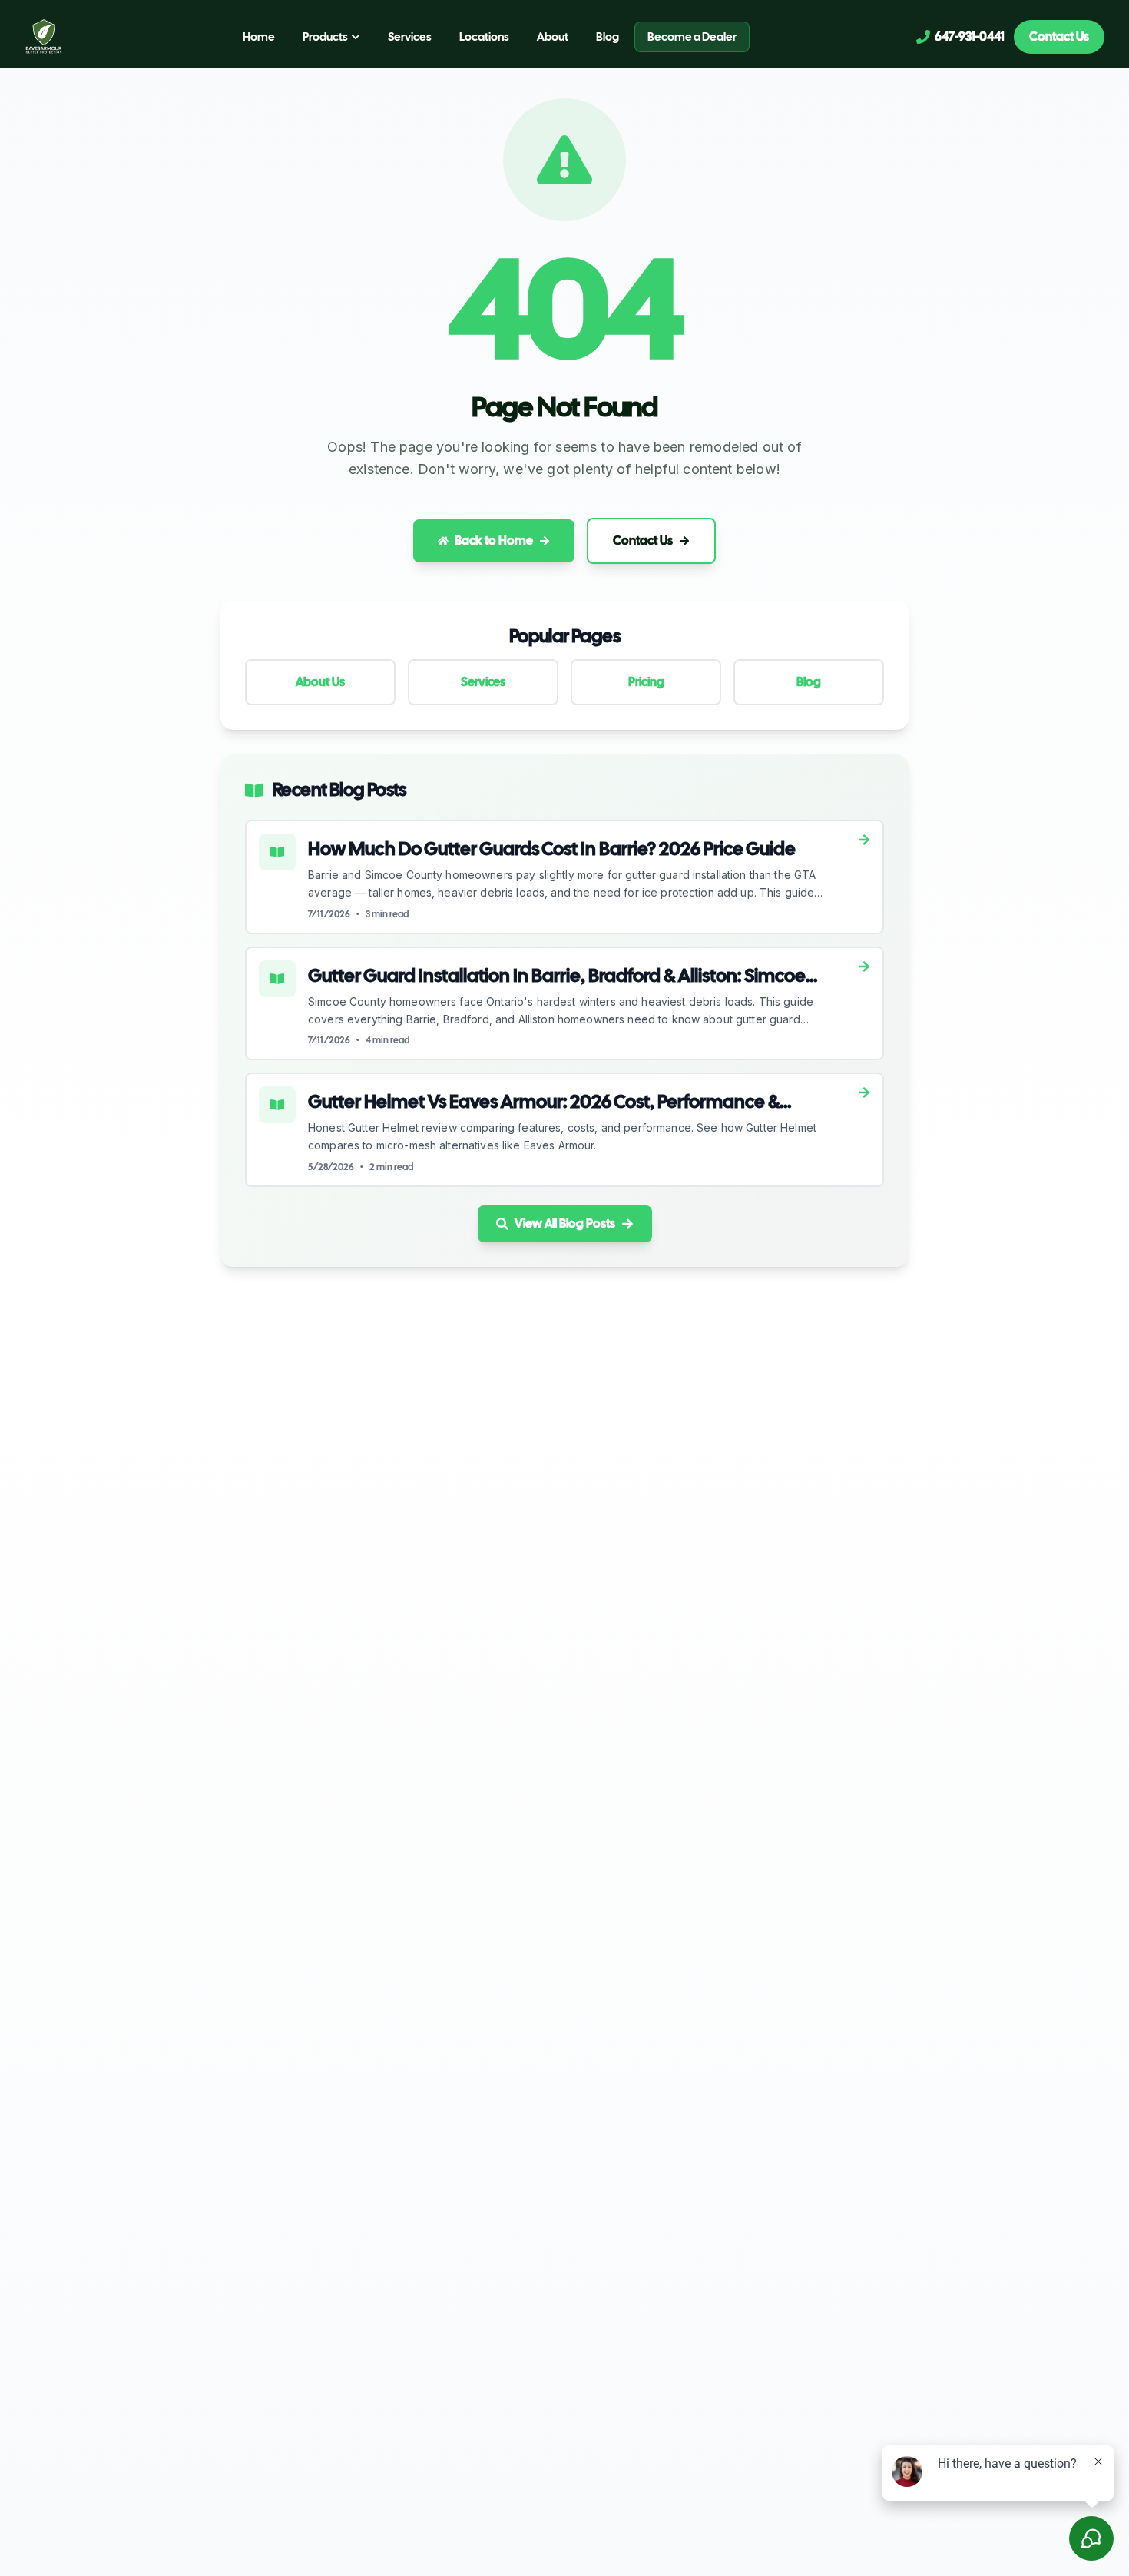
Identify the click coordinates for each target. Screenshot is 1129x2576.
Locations (484, 37)
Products (325, 37)
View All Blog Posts (565, 1223)
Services (410, 37)
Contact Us (1059, 36)
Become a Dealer (692, 37)
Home (259, 37)
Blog (608, 37)
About (553, 37)
